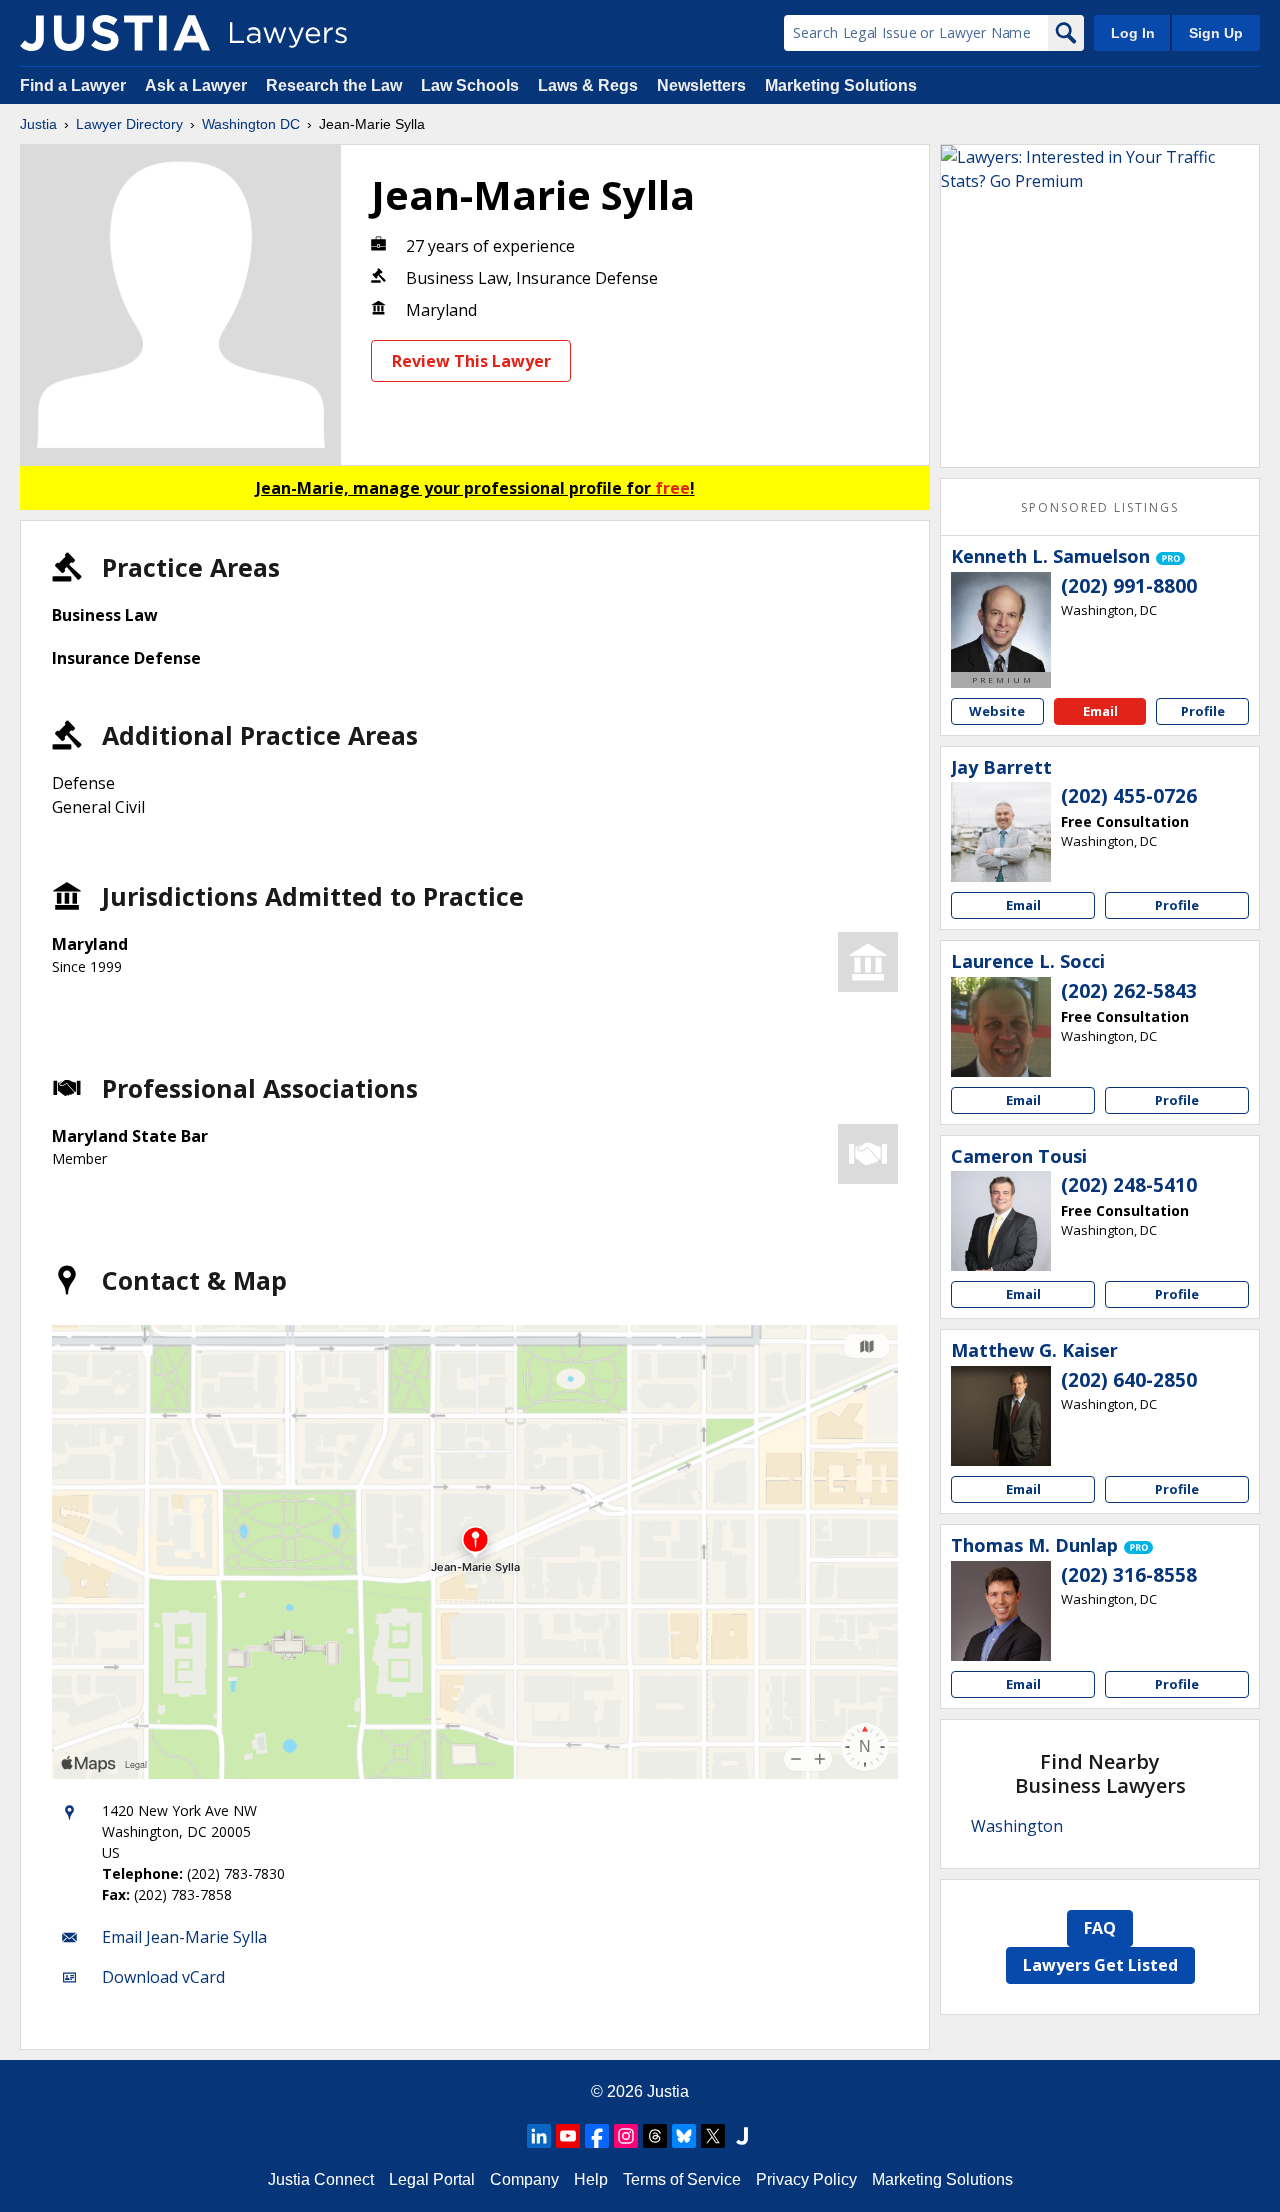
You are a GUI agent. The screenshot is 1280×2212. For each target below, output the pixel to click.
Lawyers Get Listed (1100, 1965)
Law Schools (470, 85)
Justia (38, 124)
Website (997, 711)
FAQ (1100, 1928)
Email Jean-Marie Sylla (184, 1937)
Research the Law (334, 85)
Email (1100, 711)
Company (524, 2179)
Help (591, 2179)
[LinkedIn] (539, 2136)
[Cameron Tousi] (1001, 1221)
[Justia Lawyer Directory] (115, 33)
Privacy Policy (806, 2179)
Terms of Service (682, 2179)
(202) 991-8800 (1129, 586)
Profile (1203, 711)
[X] (713, 2136)
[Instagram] (626, 2136)
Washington (1017, 1826)
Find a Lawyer (73, 85)
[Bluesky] (684, 2136)
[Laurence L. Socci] (1001, 1027)
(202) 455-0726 (1129, 796)
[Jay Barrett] (1001, 832)
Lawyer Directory (129, 124)
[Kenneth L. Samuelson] (1001, 622)
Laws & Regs (588, 85)
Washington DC (251, 124)
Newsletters (701, 85)
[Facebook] (597, 2136)
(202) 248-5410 (1129, 1185)
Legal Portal (432, 2179)
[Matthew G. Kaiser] (1001, 1416)
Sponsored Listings (1100, 507)
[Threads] (655, 2136)
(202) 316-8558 (1129, 1575)
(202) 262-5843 (1129, 991)
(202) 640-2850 (1129, 1380)
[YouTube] (568, 2136)
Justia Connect (321, 2179)
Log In (1133, 33)
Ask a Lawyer (198, 85)
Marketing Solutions (841, 85)
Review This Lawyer (471, 361)
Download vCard (163, 1977)
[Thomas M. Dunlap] (1001, 1611)
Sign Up (1216, 33)
